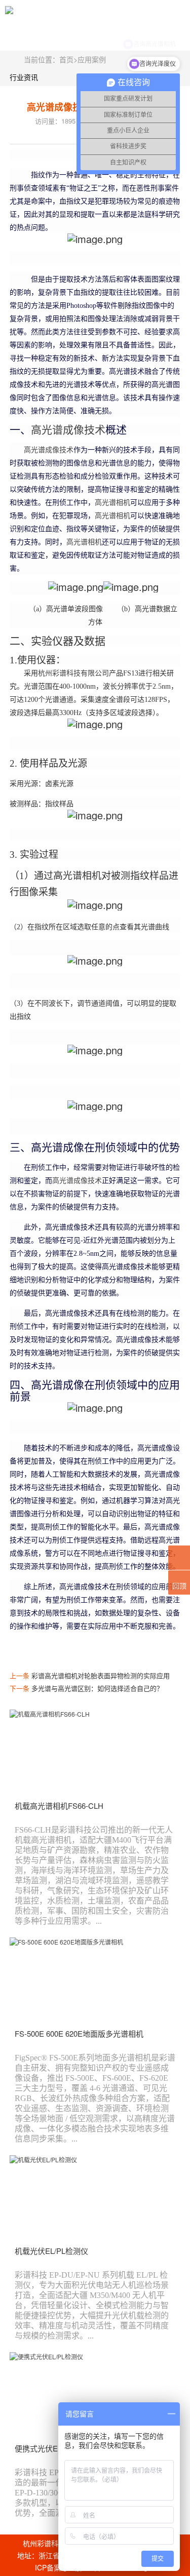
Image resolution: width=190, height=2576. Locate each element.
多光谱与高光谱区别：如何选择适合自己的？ (97, 1688)
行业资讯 (24, 77)
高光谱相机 (112, 503)
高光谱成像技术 (68, 430)
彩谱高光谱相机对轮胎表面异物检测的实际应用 (101, 1675)
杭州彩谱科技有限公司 (73, 673)
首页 (66, 59)
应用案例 (92, 59)
